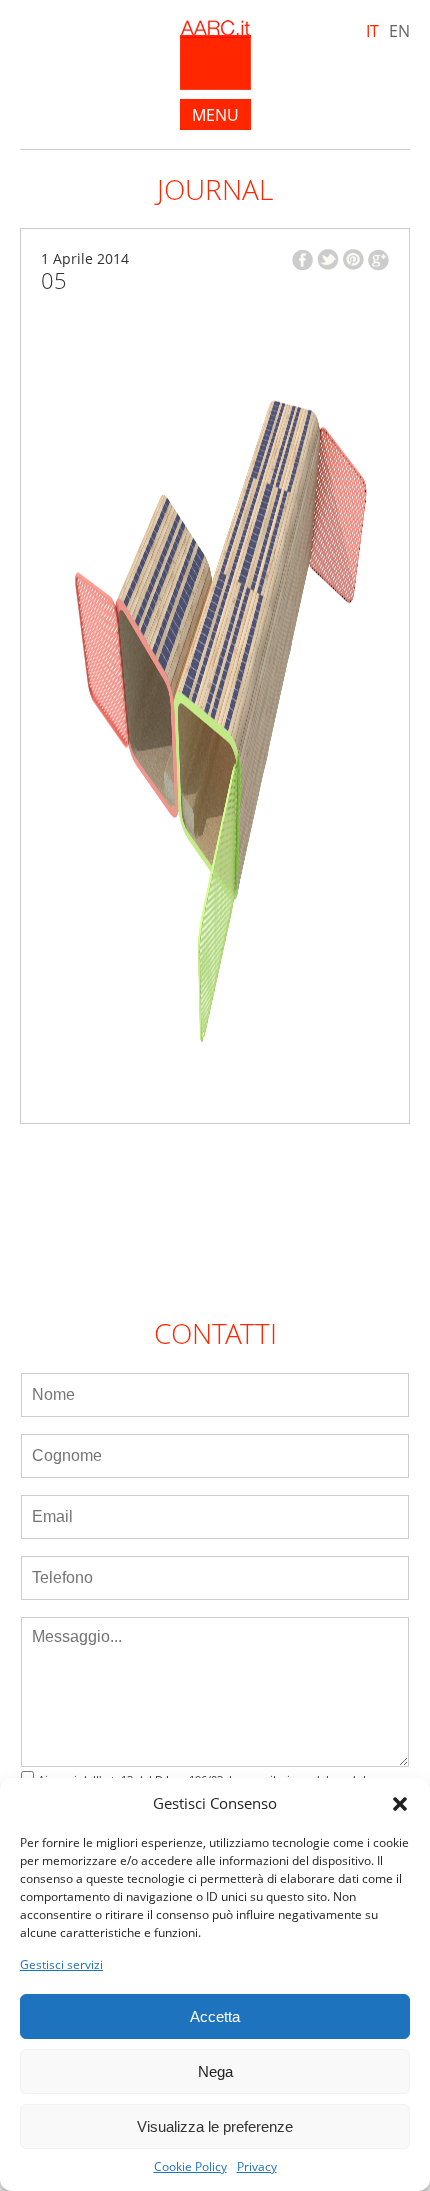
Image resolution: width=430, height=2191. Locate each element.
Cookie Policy (190, 2167)
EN (399, 31)
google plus (378, 260)
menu (215, 115)
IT (372, 31)
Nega (215, 2071)
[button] (400, 1804)
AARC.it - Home (215, 55)
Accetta (215, 2016)
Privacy (257, 2167)
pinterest (353, 259)
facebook (302, 260)
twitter (328, 259)
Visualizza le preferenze (215, 2126)
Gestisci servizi (61, 1965)
